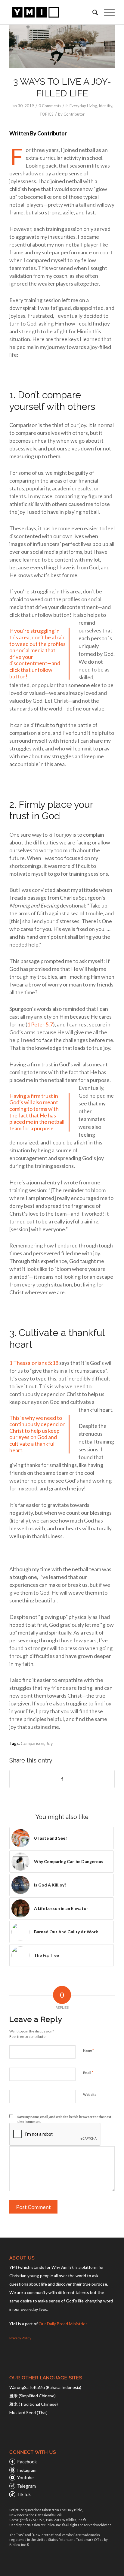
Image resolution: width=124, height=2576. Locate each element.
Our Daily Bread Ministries (63, 2324)
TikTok (24, 2494)
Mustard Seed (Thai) (28, 2412)
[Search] (92, 12)
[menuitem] (92, 12)
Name (88, 2050)
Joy (49, 1743)
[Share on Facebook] (62, 1779)
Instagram (27, 2470)
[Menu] (106, 12)
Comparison (33, 1743)
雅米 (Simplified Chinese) (33, 2396)
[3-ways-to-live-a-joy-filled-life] (62, 46)
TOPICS (46, 114)
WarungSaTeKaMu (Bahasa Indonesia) (45, 2387)
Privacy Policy (20, 2338)
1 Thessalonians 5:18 (34, 1363)
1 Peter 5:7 (40, 1024)
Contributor (74, 114)
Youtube (25, 2478)
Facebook (27, 2462)
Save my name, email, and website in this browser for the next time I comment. (64, 2119)
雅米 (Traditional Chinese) (34, 2404)
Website (90, 2094)
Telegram (26, 2486)
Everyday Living (83, 106)
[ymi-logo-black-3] (51, 12)
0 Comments (50, 106)
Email (88, 2072)
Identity (105, 106)
